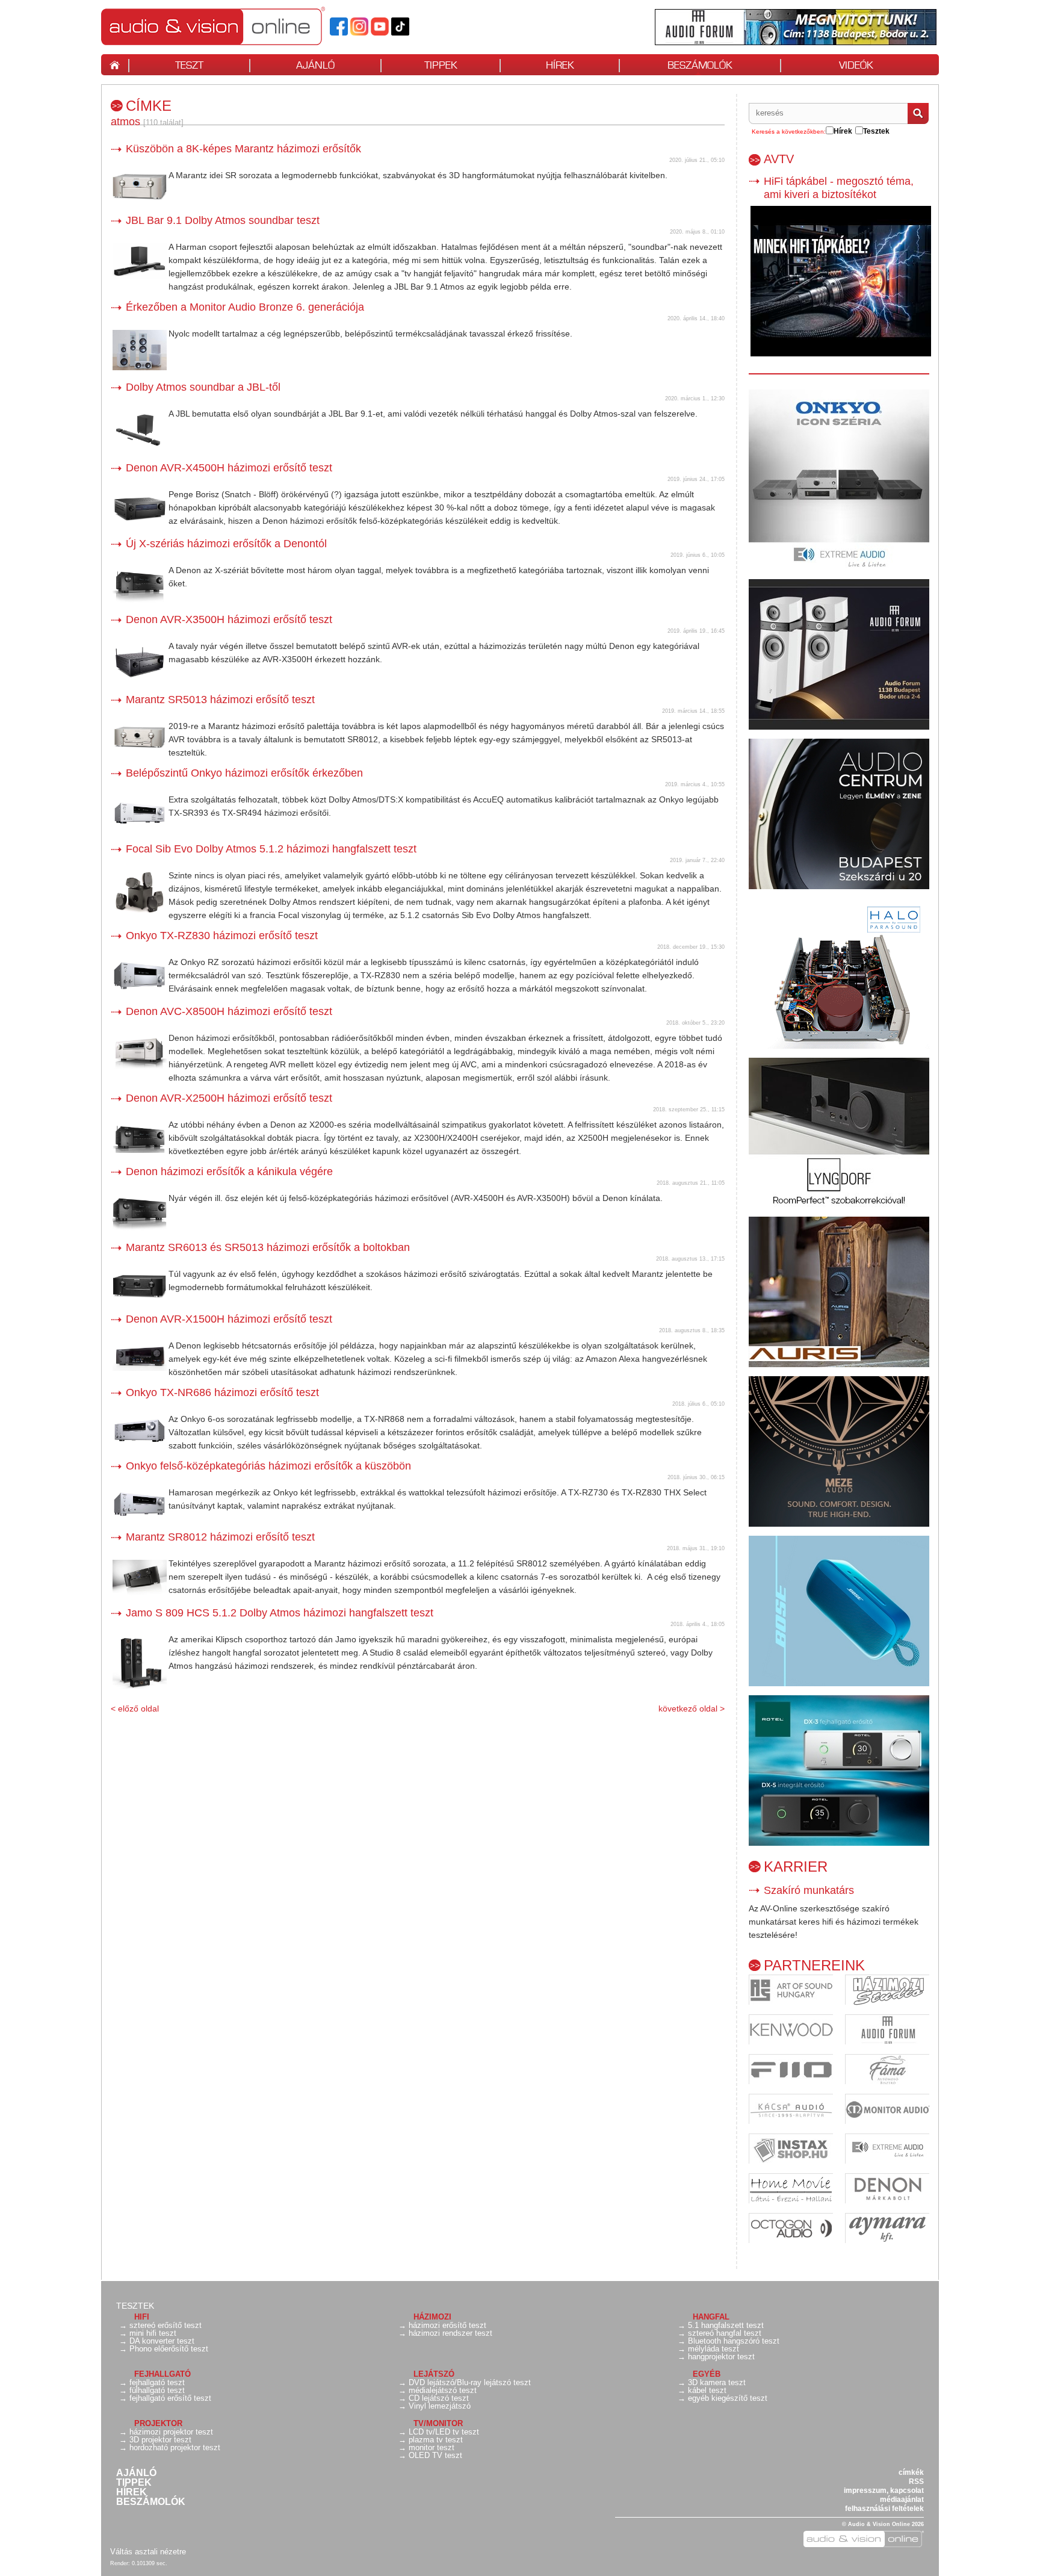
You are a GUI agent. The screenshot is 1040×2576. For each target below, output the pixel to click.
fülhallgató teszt (157, 2390)
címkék (911, 2472)
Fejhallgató (162, 2374)
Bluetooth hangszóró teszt (734, 2341)
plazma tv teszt (436, 2440)
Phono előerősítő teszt (169, 2349)
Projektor (158, 2423)
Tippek (134, 2483)
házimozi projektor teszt (171, 2432)
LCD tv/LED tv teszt (444, 2432)
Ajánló (136, 2473)
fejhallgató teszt (157, 2382)
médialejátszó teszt (443, 2390)
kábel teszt (707, 2390)
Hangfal (711, 2317)
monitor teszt (432, 2447)
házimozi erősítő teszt (447, 2325)
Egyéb (707, 2374)
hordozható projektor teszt (175, 2447)
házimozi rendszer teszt (450, 2333)
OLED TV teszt (435, 2455)
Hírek (132, 2492)
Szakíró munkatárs (809, 1890)
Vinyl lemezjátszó (440, 2406)
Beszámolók (151, 2502)
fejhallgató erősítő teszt (170, 2398)
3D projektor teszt (160, 2440)
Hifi (142, 2317)
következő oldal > (692, 1709)
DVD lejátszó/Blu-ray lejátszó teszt (470, 2382)
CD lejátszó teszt (439, 2398)
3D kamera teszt (717, 2382)
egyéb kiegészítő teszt (728, 2398)
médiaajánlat (902, 2500)
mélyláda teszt (713, 2349)
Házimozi (432, 2317)
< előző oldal (135, 1709)
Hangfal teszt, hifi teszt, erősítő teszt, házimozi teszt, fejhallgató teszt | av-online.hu (234, 26)
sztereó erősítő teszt (166, 2325)
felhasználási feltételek (884, 2509)
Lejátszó (434, 2374)
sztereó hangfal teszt (725, 2333)
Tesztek (135, 2306)
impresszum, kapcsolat (884, 2491)
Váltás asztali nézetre (148, 2552)
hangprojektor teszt (721, 2357)
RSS (916, 2481)
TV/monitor (438, 2423)
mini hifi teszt (153, 2333)
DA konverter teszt (162, 2341)
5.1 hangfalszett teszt (726, 2325)
